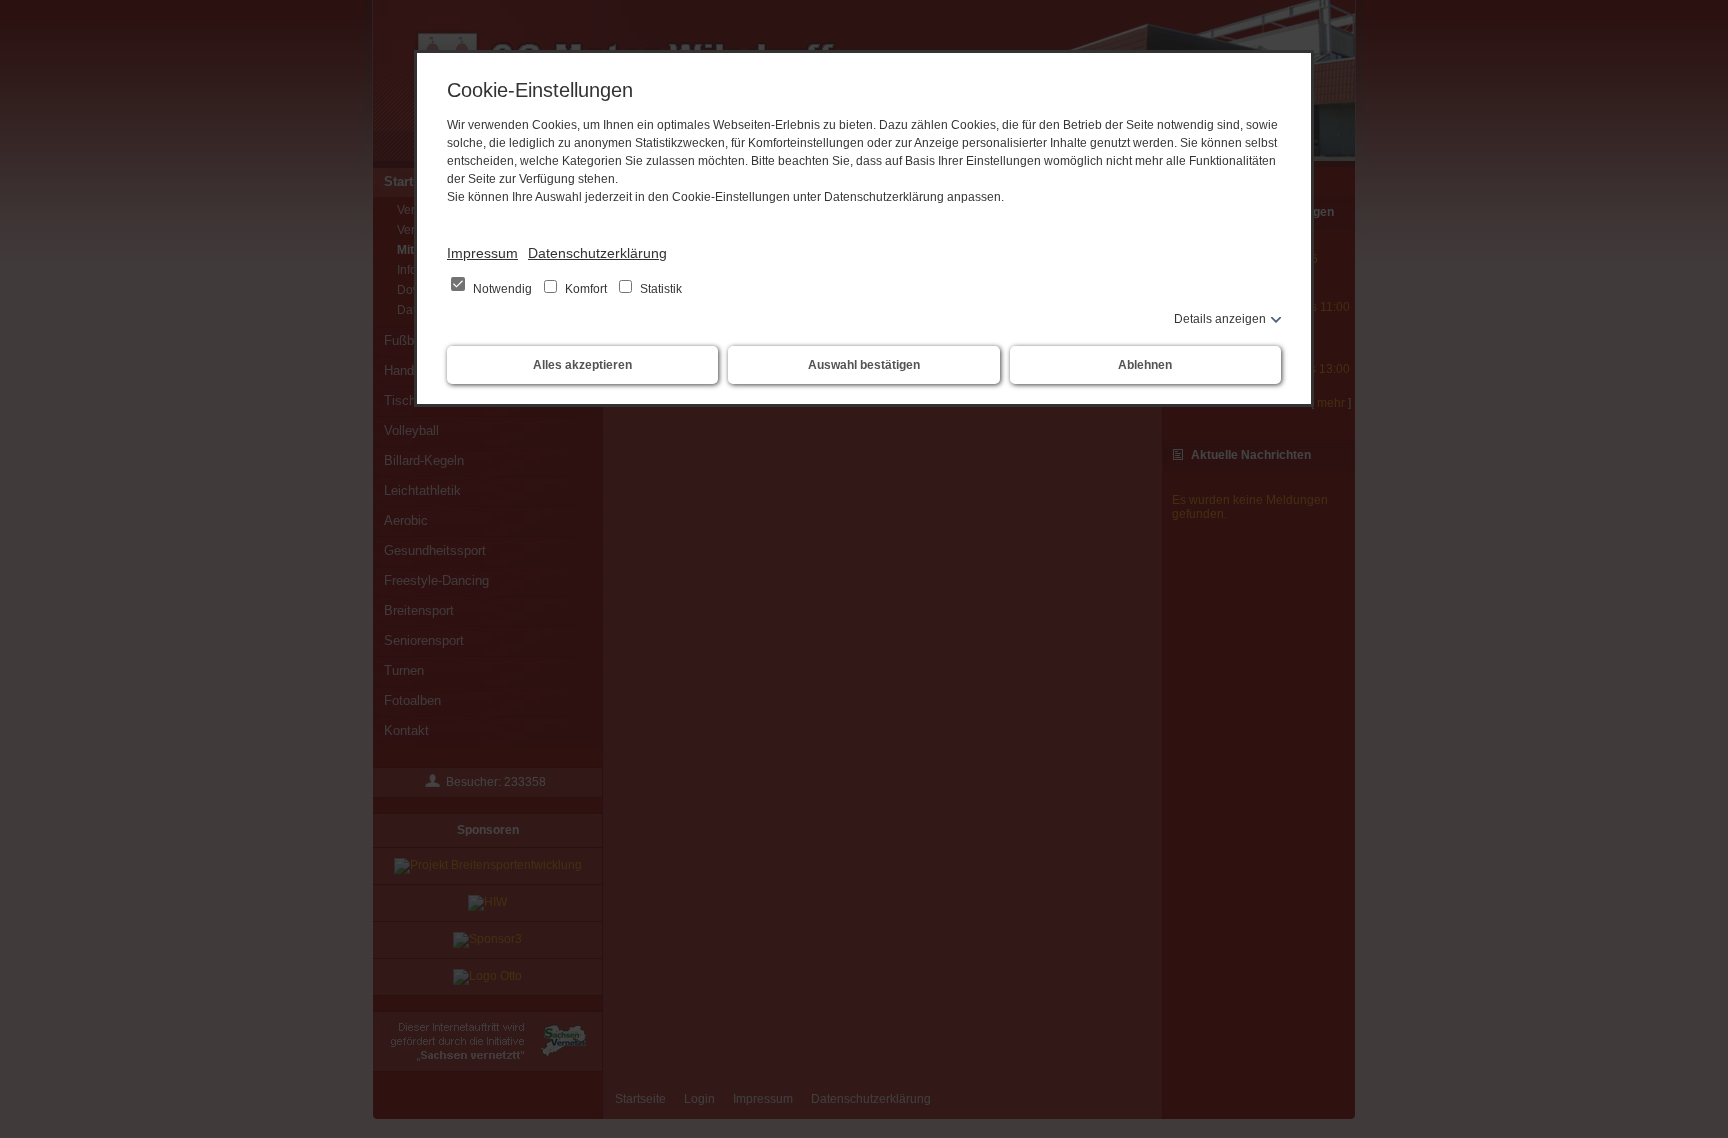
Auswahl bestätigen (864, 365)
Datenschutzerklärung (597, 253)
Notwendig (502, 289)
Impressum (482, 253)
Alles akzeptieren (582, 365)
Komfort (586, 289)
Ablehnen (1145, 365)
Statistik (659, 289)
